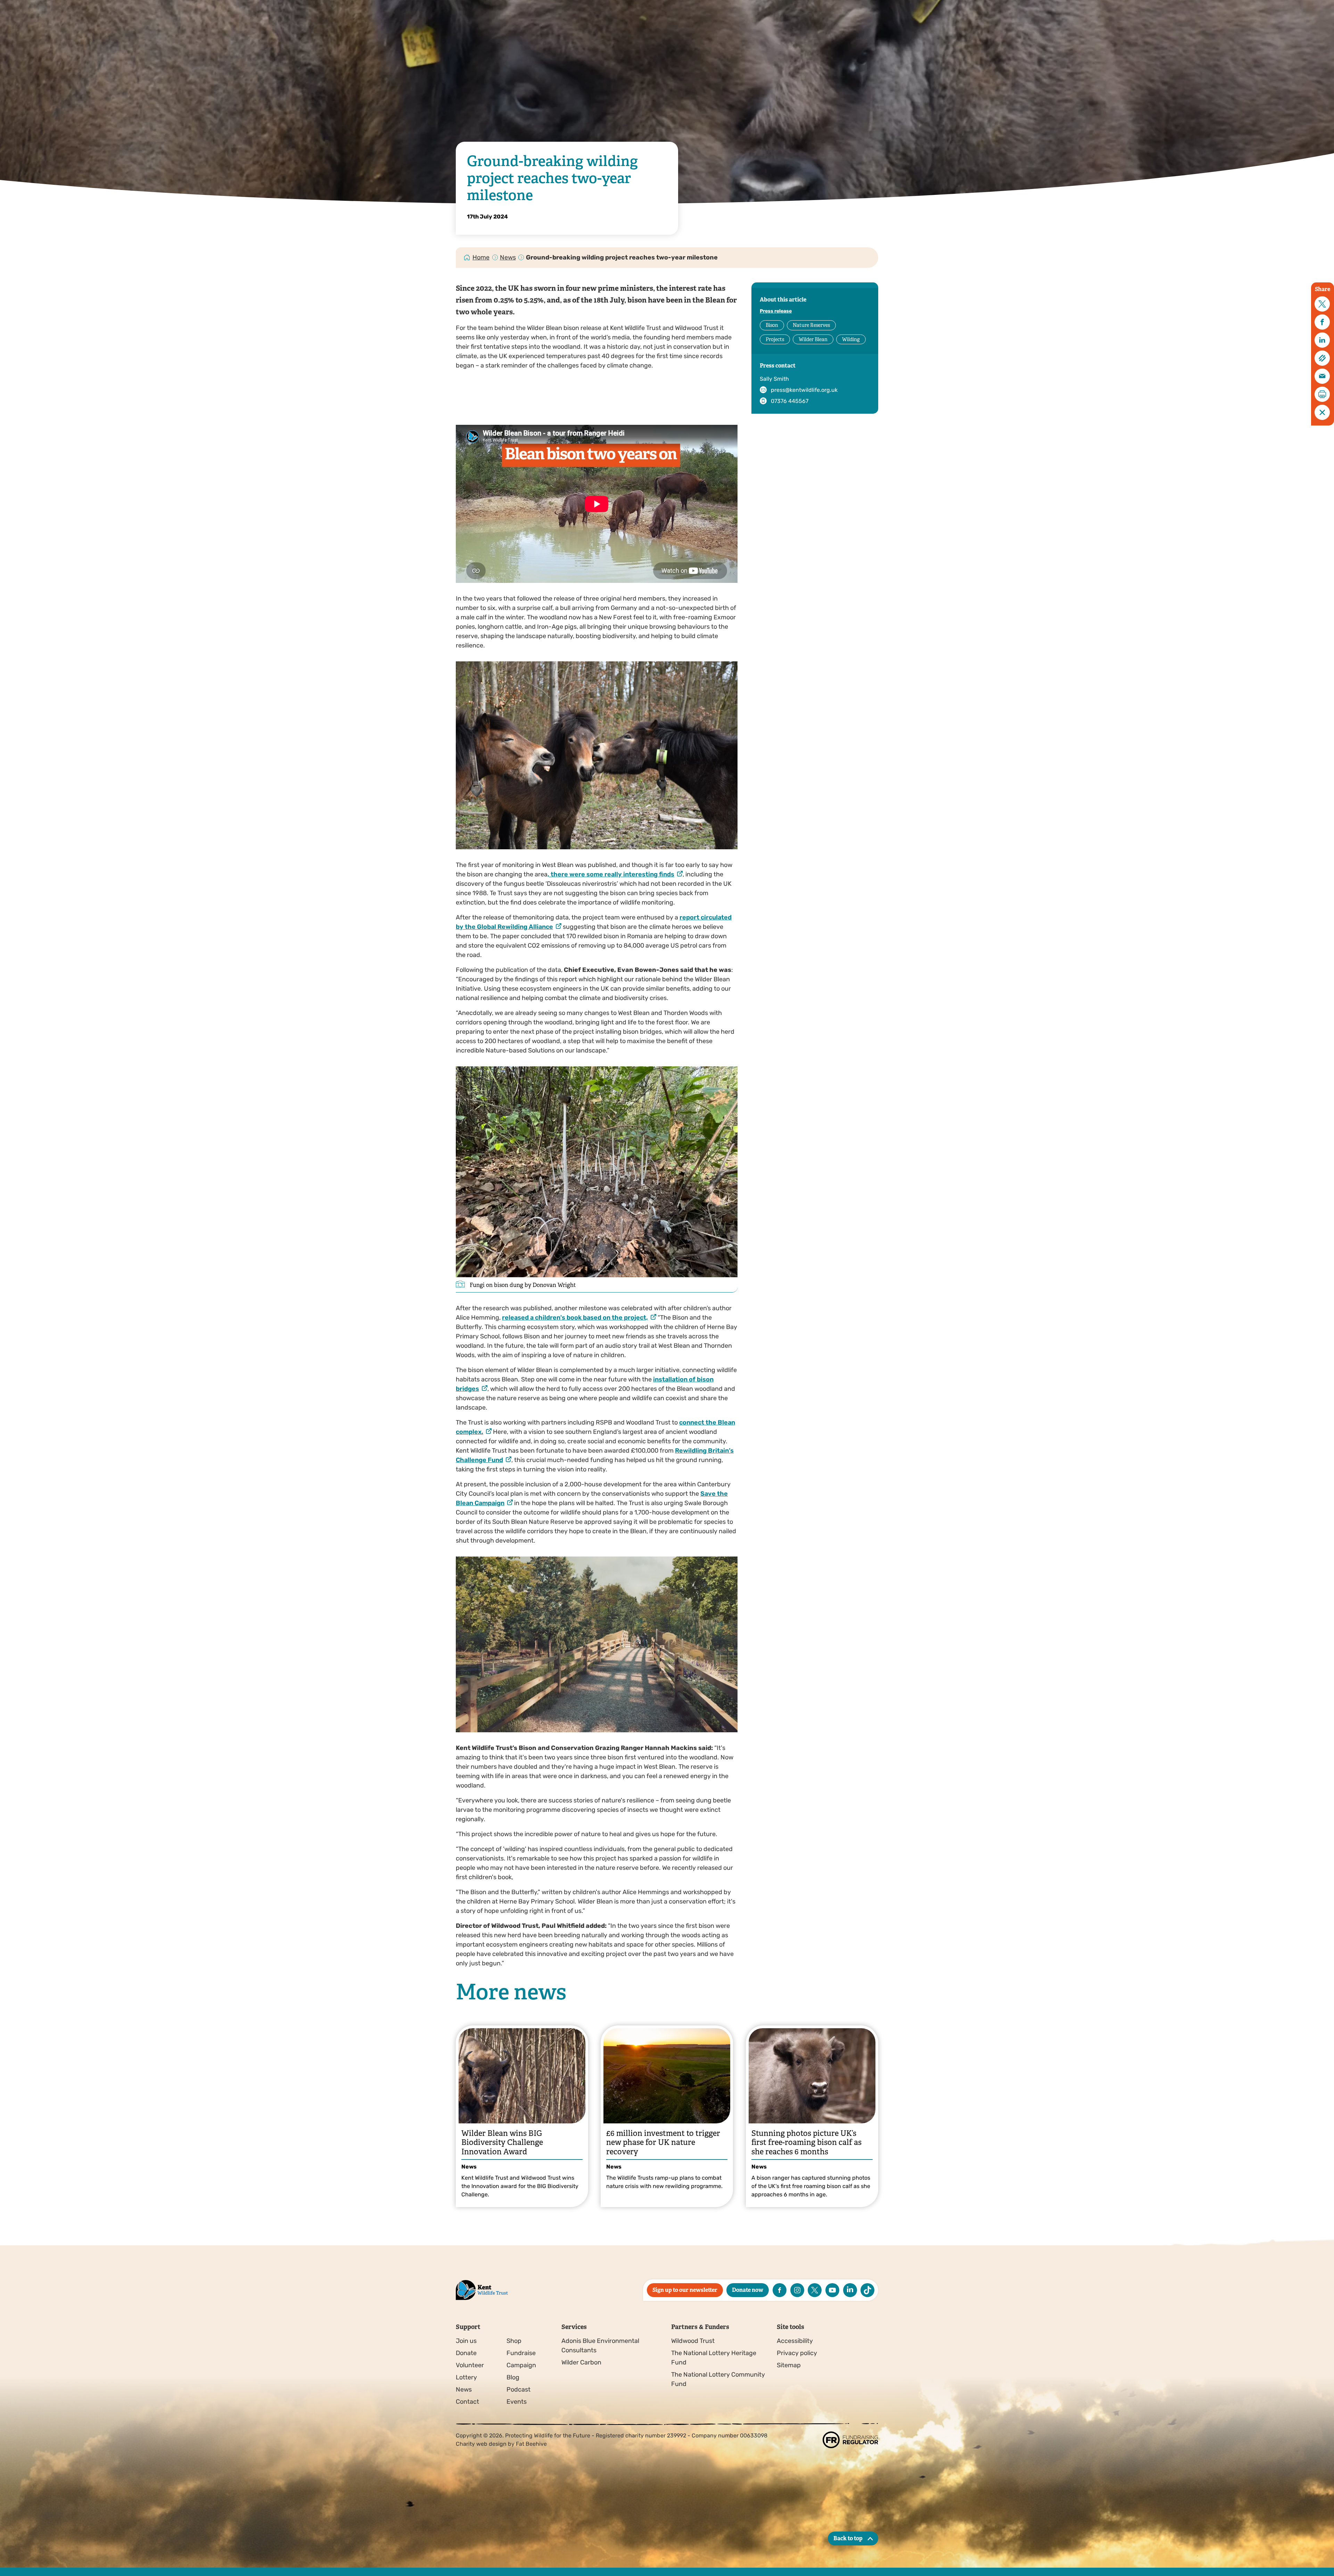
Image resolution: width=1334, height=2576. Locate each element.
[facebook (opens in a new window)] (780, 2290)
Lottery (466, 2377)
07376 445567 (790, 401)
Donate (466, 2353)
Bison (772, 325)
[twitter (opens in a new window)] (815, 2290)
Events (517, 2402)
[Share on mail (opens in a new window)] (1322, 376)
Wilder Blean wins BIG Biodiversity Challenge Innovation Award (502, 2142)
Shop (514, 2341)
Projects (775, 339)
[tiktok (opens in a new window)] (867, 2290)
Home (481, 257)
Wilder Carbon (581, 2362)
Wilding (851, 339)
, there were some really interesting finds (611, 874)
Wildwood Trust (693, 2341)
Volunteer (470, 2365)
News (508, 257)
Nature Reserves (811, 325)
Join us (466, 2341)
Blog (513, 2377)
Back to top (848, 2538)
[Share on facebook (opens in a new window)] (1322, 322)
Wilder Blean (813, 339)
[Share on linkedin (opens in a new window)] (1322, 340)
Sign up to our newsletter (685, 2290)
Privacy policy (797, 2353)
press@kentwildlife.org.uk (804, 390)
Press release (776, 311)
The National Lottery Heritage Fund (714, 2358)
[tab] (481, 258)
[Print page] (1322, 394)
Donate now (748, 2290)
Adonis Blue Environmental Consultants (600, 2346)
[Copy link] (1322, 358)
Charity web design (481, 2444)
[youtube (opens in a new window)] (832, 2290)
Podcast (518, 2389)
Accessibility (795, 2341)
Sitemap (789, 2365)
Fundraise (521, 2353)
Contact (467, 2402)
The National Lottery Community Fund (718, 2379)
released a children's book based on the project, (575, 1318)
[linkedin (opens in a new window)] (850, 2290)
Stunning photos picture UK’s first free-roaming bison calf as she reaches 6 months (806, 2142)
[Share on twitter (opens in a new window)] (1322, 304)
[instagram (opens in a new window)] (797, 2290)
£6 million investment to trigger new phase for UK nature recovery (663, 2142)
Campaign (521, 2365)
